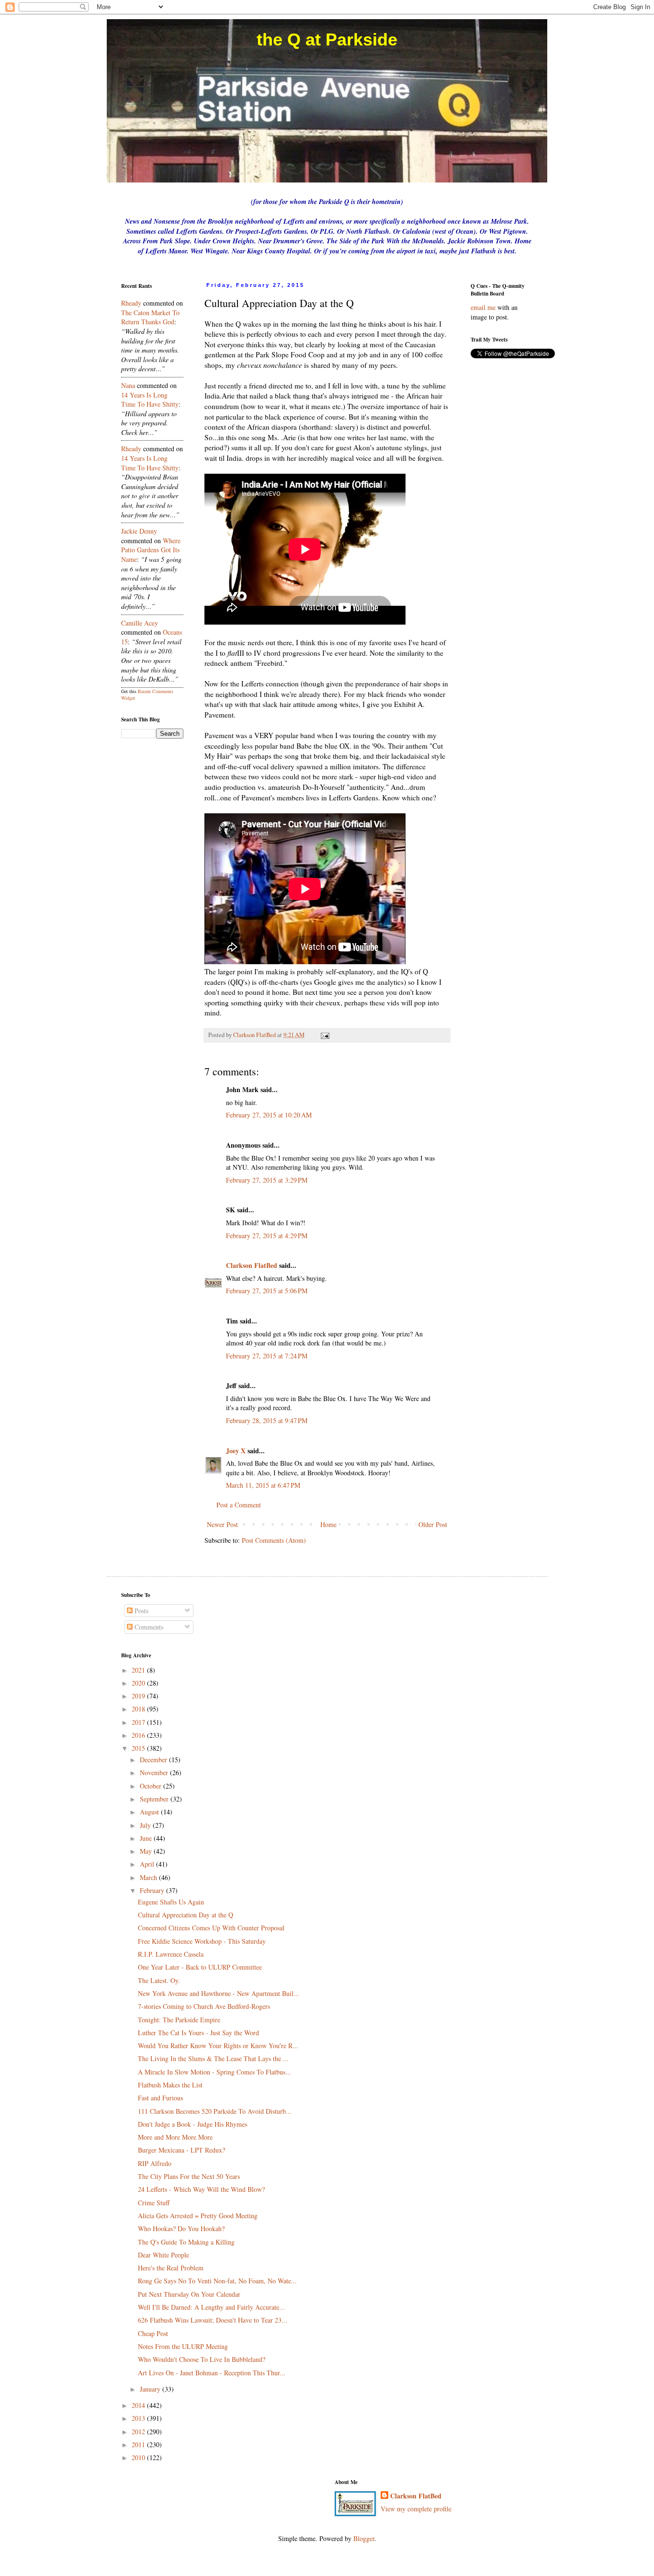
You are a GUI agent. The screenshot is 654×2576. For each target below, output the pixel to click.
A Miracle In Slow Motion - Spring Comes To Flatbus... (214, 2072)
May (147, 1851)
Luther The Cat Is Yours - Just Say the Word (198, 2033)
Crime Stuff (154, 2203)
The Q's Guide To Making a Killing (186, 2242)
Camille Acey (140, 623)
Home (328, 1524)
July (146, 1825)
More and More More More (175, 2137)
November (155, 1772)
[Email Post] (324, 1035)
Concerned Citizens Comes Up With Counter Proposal (211, 1928)
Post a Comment (239, 1505)
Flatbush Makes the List (170, 2085)
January (151, 2389)
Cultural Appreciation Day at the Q (186, 1915)
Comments (148, 1627)
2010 (139, 2457)
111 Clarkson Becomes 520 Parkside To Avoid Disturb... (215, 2111)
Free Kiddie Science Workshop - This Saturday (202, 1941)
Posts (141, 1611)
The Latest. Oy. (159, 1980)
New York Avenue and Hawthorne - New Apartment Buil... (219, 1993)
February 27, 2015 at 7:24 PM (267, 1356)
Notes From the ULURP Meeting (183, 2346)
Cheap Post (153, 2333)
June (147, 1838)
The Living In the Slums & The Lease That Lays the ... (213, 2058)
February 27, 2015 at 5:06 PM (267, 1291)
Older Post (433, 1524)
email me (483, 307)
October (152, 1786)
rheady (131, 303)
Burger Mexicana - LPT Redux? (181, 2150)
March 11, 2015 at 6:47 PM (263, 1485)
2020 (139, 1683)
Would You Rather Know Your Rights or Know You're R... (218, 2046)
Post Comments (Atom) (274, 1540)
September (155, 1799)
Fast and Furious (160, 2098)
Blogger (364, 2538)
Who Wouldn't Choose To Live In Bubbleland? (202, 2359)
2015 (139, 1748)
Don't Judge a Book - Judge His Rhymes (192, 2124)
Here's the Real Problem (171, 2268)
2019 (139, 1696)
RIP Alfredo (155, 2163)
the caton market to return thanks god (150, 317)
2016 (139, 1735)
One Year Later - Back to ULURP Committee (200, 1967)
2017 (139, 1722)
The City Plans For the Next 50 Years (189, 2176)
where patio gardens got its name (151, 550)
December (154, 1760)
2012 (139, 2432)
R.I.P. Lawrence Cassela (171, 1954)
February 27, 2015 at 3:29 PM (267, 1180)
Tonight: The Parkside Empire (179, 2020)
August (150, 1812)
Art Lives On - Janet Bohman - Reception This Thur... (212, 2373)
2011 (139, 2445)
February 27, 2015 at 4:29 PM (267, 1236)
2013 (139, 2418)
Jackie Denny (139, 531)
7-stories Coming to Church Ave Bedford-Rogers (204, 2006)
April (148, 1864)
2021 (139, 1670)
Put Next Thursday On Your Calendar (189, 2294)
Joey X (236, 1451)
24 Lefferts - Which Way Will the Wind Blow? (201, 2189)
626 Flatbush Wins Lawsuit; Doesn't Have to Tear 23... (213, 2320)
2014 (139, 2405)
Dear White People (163, 2255)
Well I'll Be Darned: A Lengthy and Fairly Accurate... (211, 2307)
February (153, 1890)
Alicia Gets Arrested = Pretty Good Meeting (198, 2216)
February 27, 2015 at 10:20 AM (269, 1115)
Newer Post (222, 1524)
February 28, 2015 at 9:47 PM (267, 1420)
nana (128, 385)
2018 (139, 1709)
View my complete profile (416, 2509)
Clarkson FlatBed (252, 1265)
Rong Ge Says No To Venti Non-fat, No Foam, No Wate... (217, 2281)
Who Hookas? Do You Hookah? (181, 2228)
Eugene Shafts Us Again (171, 1902)
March (149, 1877)
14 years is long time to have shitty (150, 400)
